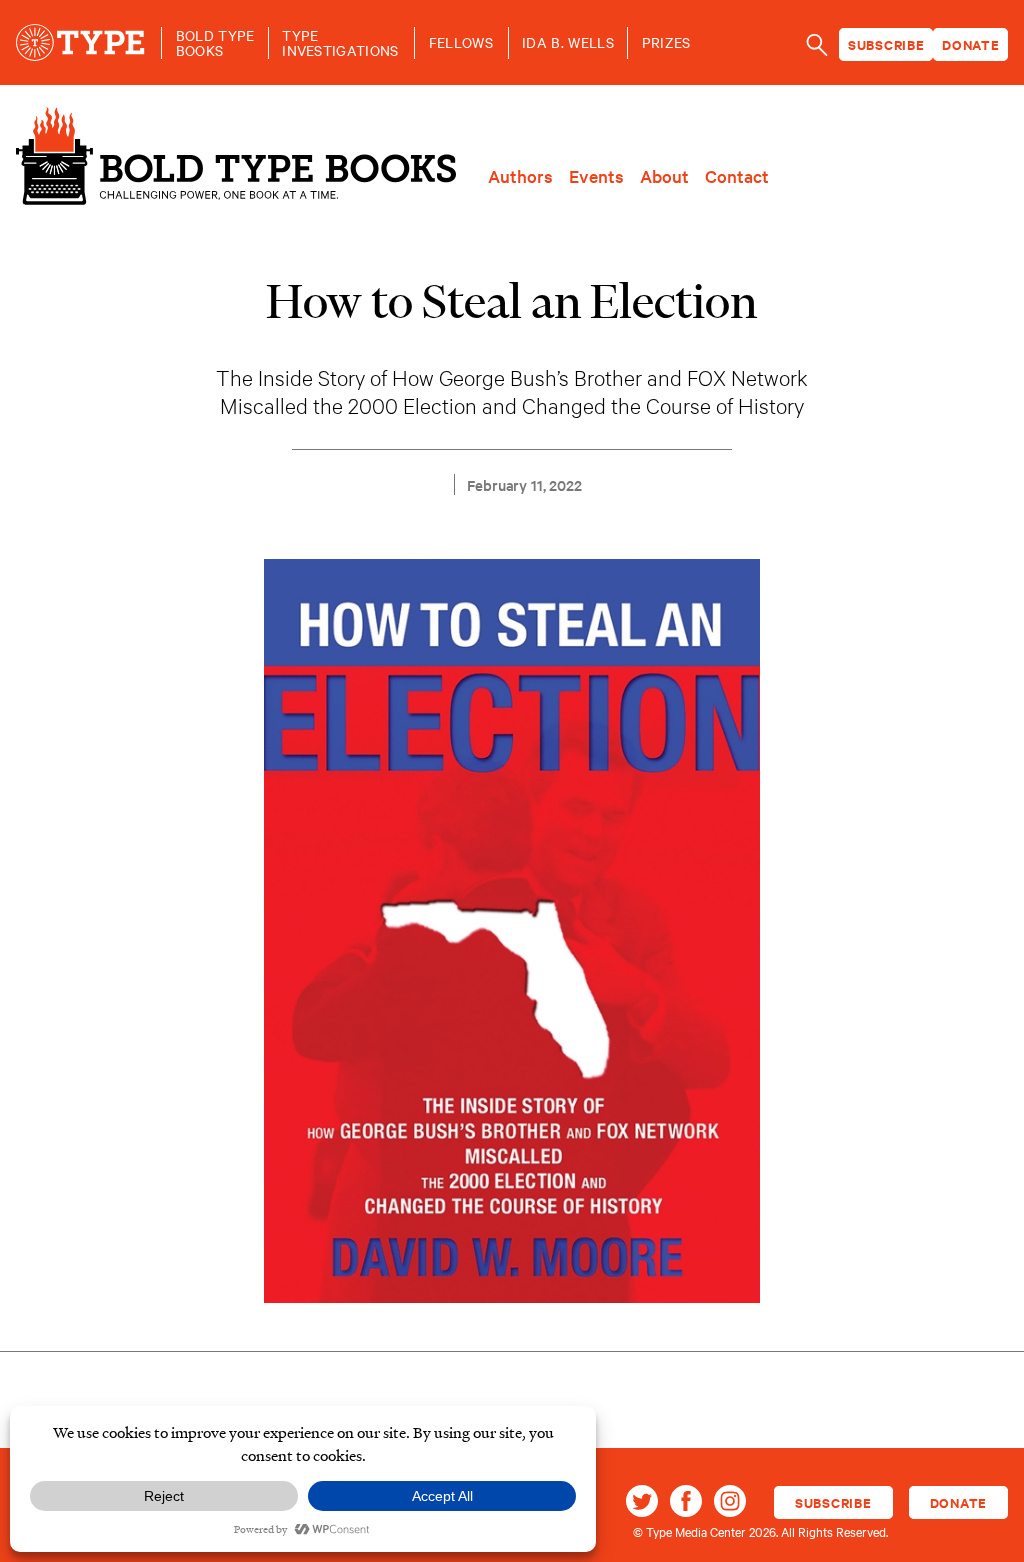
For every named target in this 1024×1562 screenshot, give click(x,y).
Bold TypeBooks (215, 43)
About (664, 175)
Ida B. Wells (568, 42)
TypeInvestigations (340, 43)
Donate (971, 44)
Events (596, 175)
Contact (737, 175)
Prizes (666, 42)
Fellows (461, 42)
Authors (520, 175)
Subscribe (886, 44)
